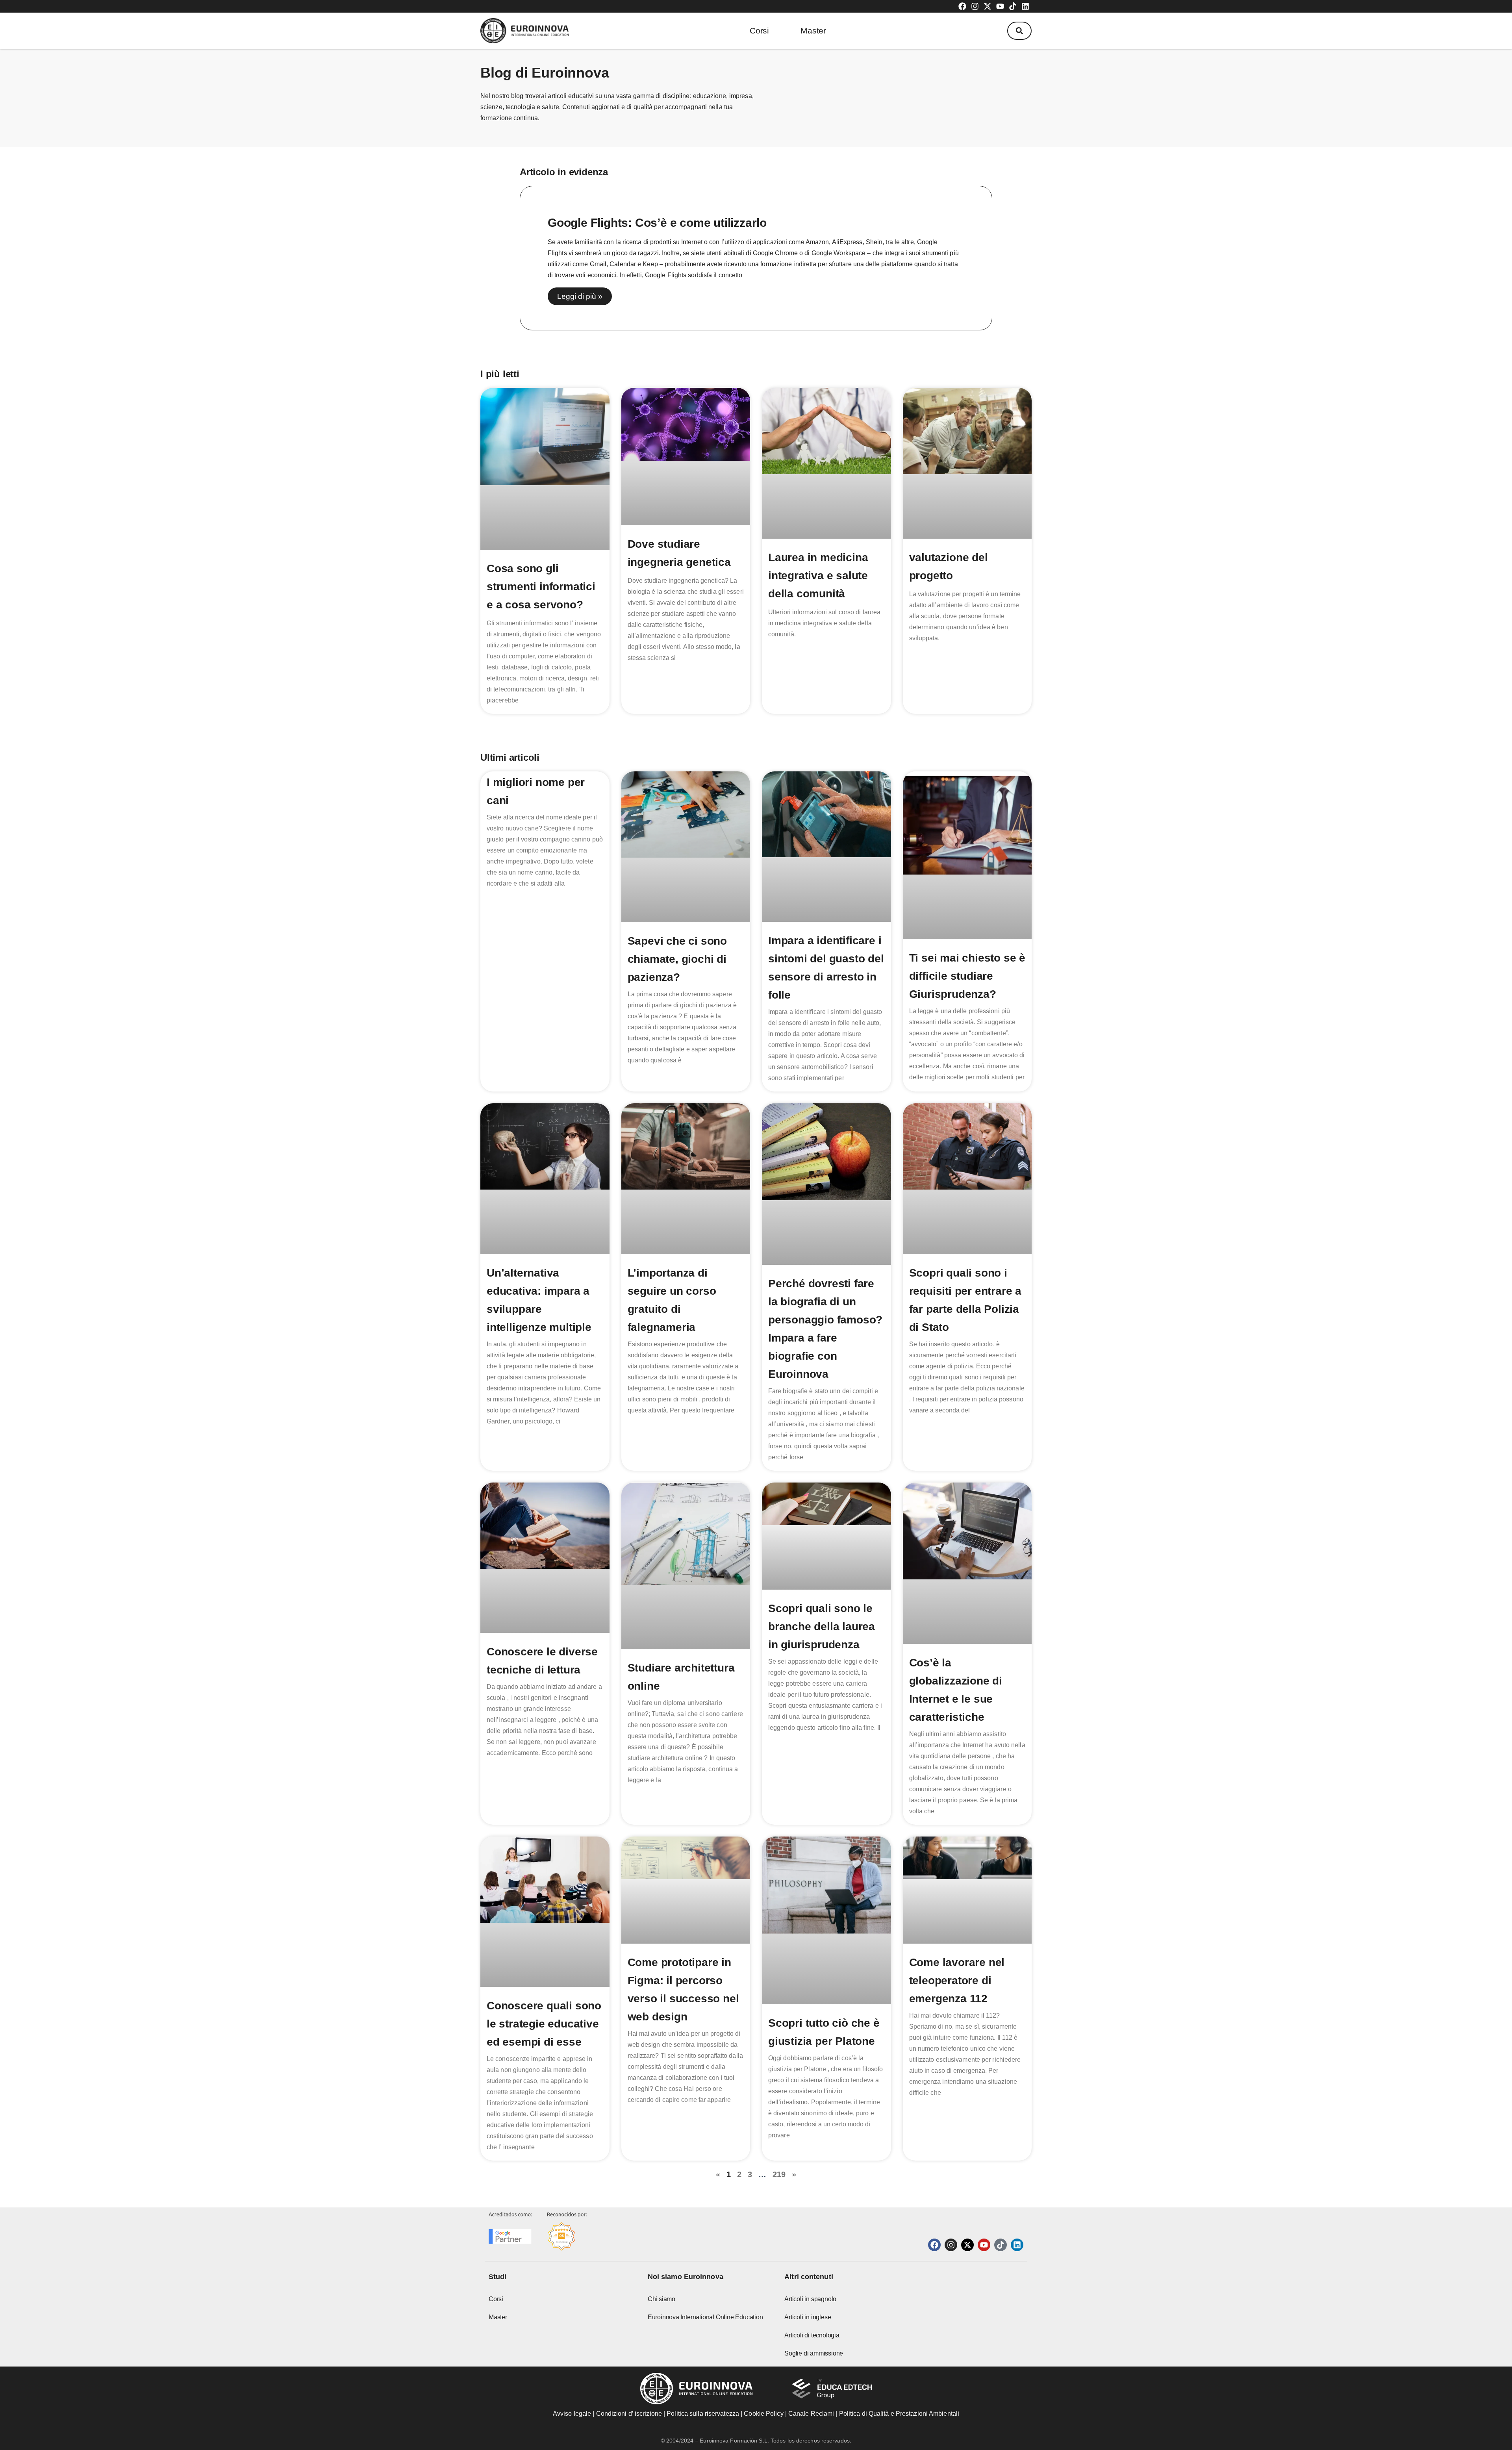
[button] (1019, 31)
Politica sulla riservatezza (703, 2414)
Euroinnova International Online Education (705, 2317)
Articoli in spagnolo (810, 2299)
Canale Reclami (812, 2414)
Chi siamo (661, 2299)
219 (779, 2174)
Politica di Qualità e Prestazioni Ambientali (899, 2414)
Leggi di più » (580, 296)
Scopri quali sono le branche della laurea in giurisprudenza (822, 1626)
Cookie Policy (763, 2414)
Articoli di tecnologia (812, 2335)
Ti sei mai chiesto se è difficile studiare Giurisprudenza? (967, 976)
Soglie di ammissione (814, 2353)
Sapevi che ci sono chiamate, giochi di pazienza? (677, 959)
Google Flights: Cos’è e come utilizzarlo (657, 223)
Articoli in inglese (808, 2317)
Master (813, 31)
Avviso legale (572, 2414)
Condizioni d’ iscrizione (629, 2414)
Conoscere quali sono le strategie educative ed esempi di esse (544, 2024)
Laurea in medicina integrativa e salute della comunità (818, 575)
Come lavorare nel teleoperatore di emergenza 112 (957, 1980)
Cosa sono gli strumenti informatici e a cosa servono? (541, 587)
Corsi (759, 31)
